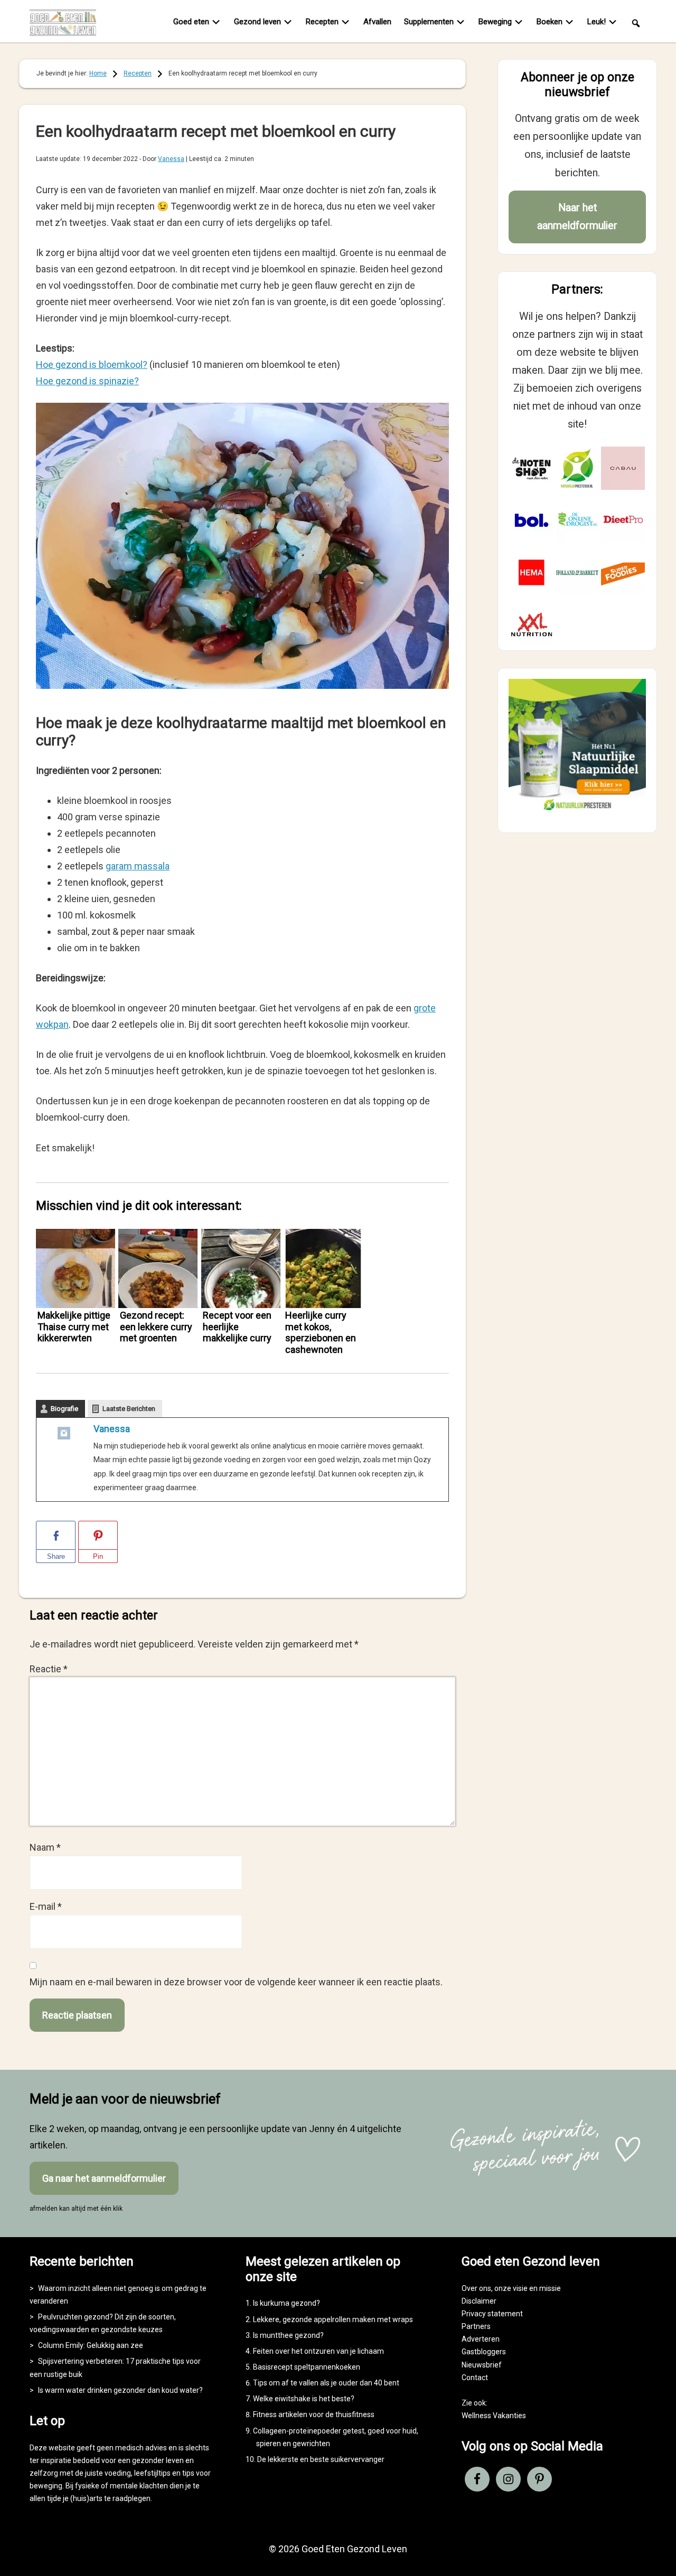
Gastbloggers (484, 2352)
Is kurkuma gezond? (287, 2303)
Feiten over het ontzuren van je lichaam (318, 2351)
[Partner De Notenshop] (532, 468)
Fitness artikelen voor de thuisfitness (314, 2414)
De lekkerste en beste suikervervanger (321, 2459)
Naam (45, 1847)
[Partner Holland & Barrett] (578, 572)
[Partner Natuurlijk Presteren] (578, 468)
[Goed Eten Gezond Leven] (69, 23)
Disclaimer (479, 2301)
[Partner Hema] (532, 572)
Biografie (64, 1409)
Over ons (476, 2288)
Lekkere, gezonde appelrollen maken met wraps (333, 2319)
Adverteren (481, 2339)
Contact (475, 2378)
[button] (636, 22)
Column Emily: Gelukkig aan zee (91, 2345)
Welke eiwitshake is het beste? (304, 2399)
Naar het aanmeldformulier (577, 217)
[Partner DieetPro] (623, 520)
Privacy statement (492, 2314)
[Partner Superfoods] (623, 572)
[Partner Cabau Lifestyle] (623, 468)
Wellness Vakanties (494, 2416)
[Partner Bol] (532, 520)
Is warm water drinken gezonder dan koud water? (120, 2390)
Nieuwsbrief (482, 2365)
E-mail (46, 1906)
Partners (476, 2326)
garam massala (138, 866)
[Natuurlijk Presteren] (577, 813)
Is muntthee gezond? (288, 2335)
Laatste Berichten (129, 1409)
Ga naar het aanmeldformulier (104, 2178)
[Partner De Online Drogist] (578, 520)
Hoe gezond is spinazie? (87, 381)
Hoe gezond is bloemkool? (92, 364)
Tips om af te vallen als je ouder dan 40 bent (326, 2383)
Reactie (49, 1669)
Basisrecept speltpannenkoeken (307, 2367)
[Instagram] (64, 1436)
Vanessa (112, 1429)
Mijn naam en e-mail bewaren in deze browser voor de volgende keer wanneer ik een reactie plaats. (236, 1982)
